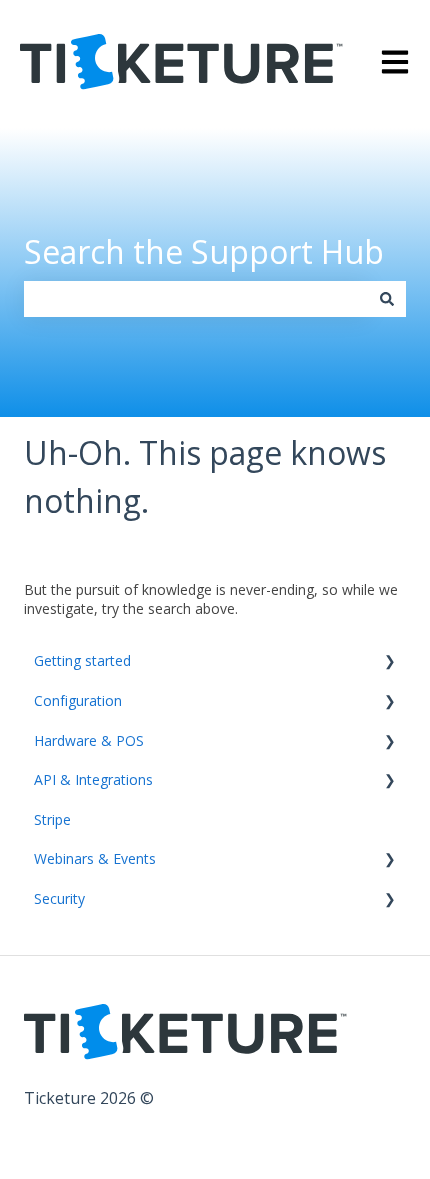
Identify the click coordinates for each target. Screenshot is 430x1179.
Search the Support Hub (204, 251)
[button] (390, 663)
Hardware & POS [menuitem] (89, 740)
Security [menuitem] (59, 898)
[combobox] (196, 299)
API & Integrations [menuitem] (93, 779)
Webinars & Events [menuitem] (95, 858)
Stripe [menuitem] (52, 819)
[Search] (387, 299)
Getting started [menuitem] (82, 660)
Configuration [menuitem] (78, 700)
